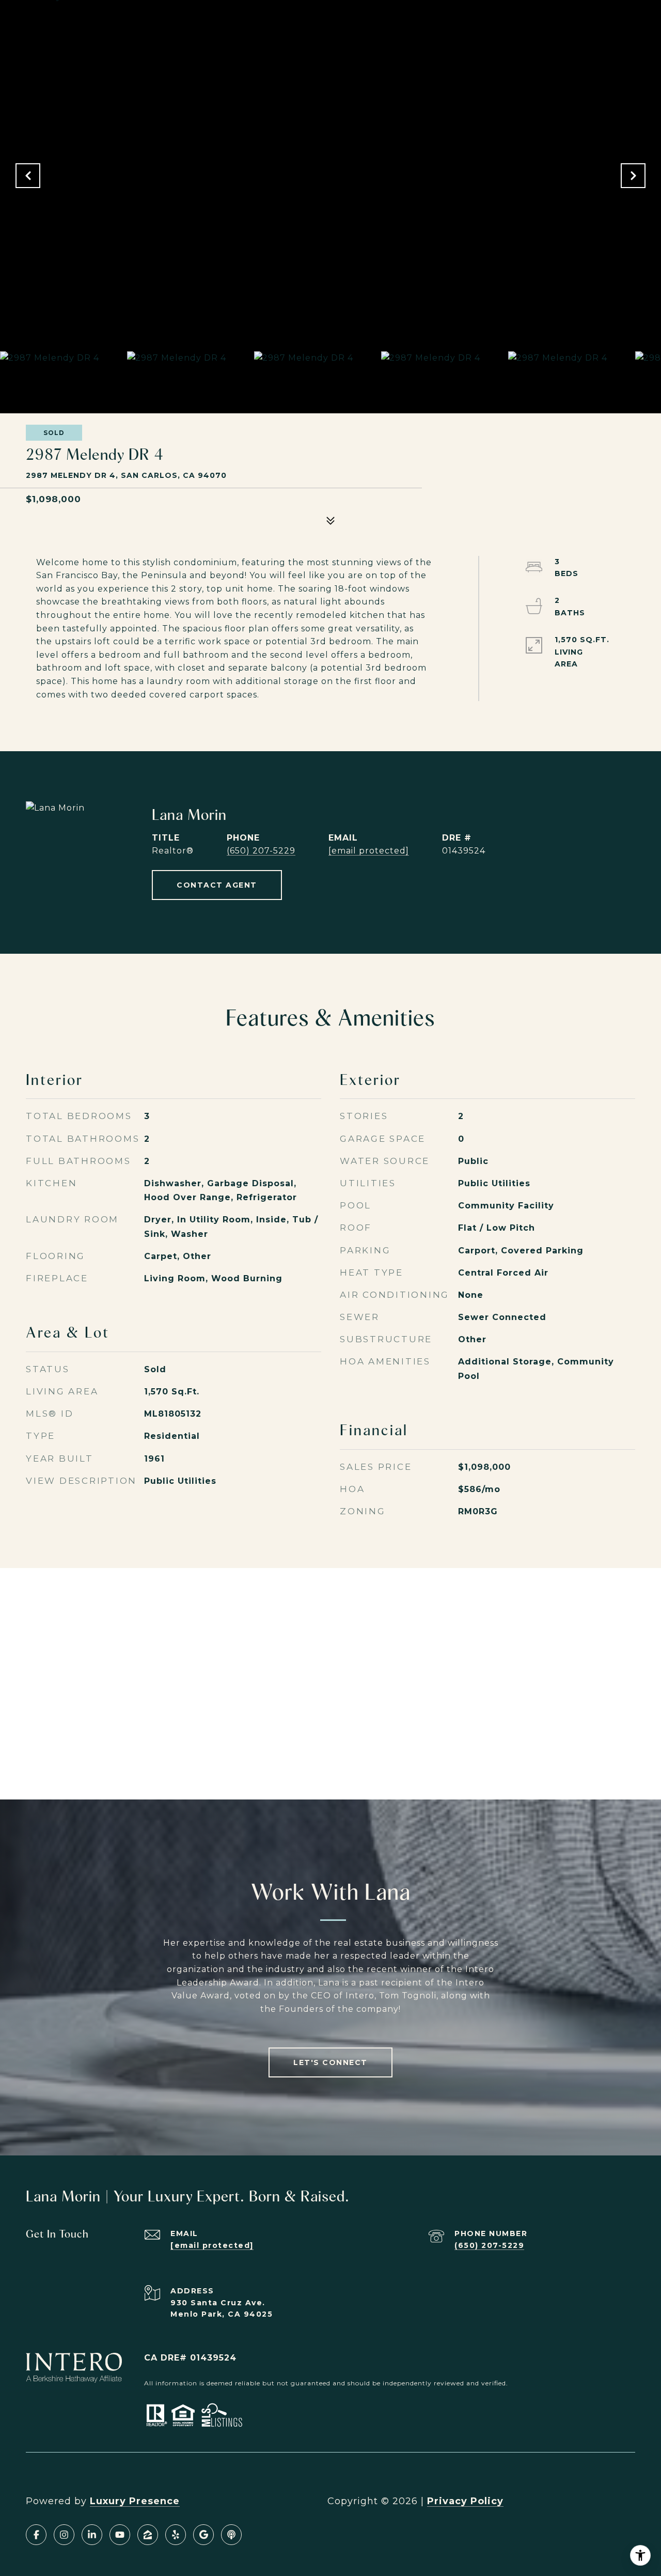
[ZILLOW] (148, 2535)
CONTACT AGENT (217, 885)
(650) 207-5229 (261, 851)
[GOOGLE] (203, 2535)
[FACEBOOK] (36, 2535)
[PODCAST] (231, 2535)
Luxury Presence (135, 2501)
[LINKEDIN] (92, 2535)
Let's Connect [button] (330, 2062)
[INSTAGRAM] (64, 2535)
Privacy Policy (465, 2501)
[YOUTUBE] (120, 2535)
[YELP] (176, 2535)
